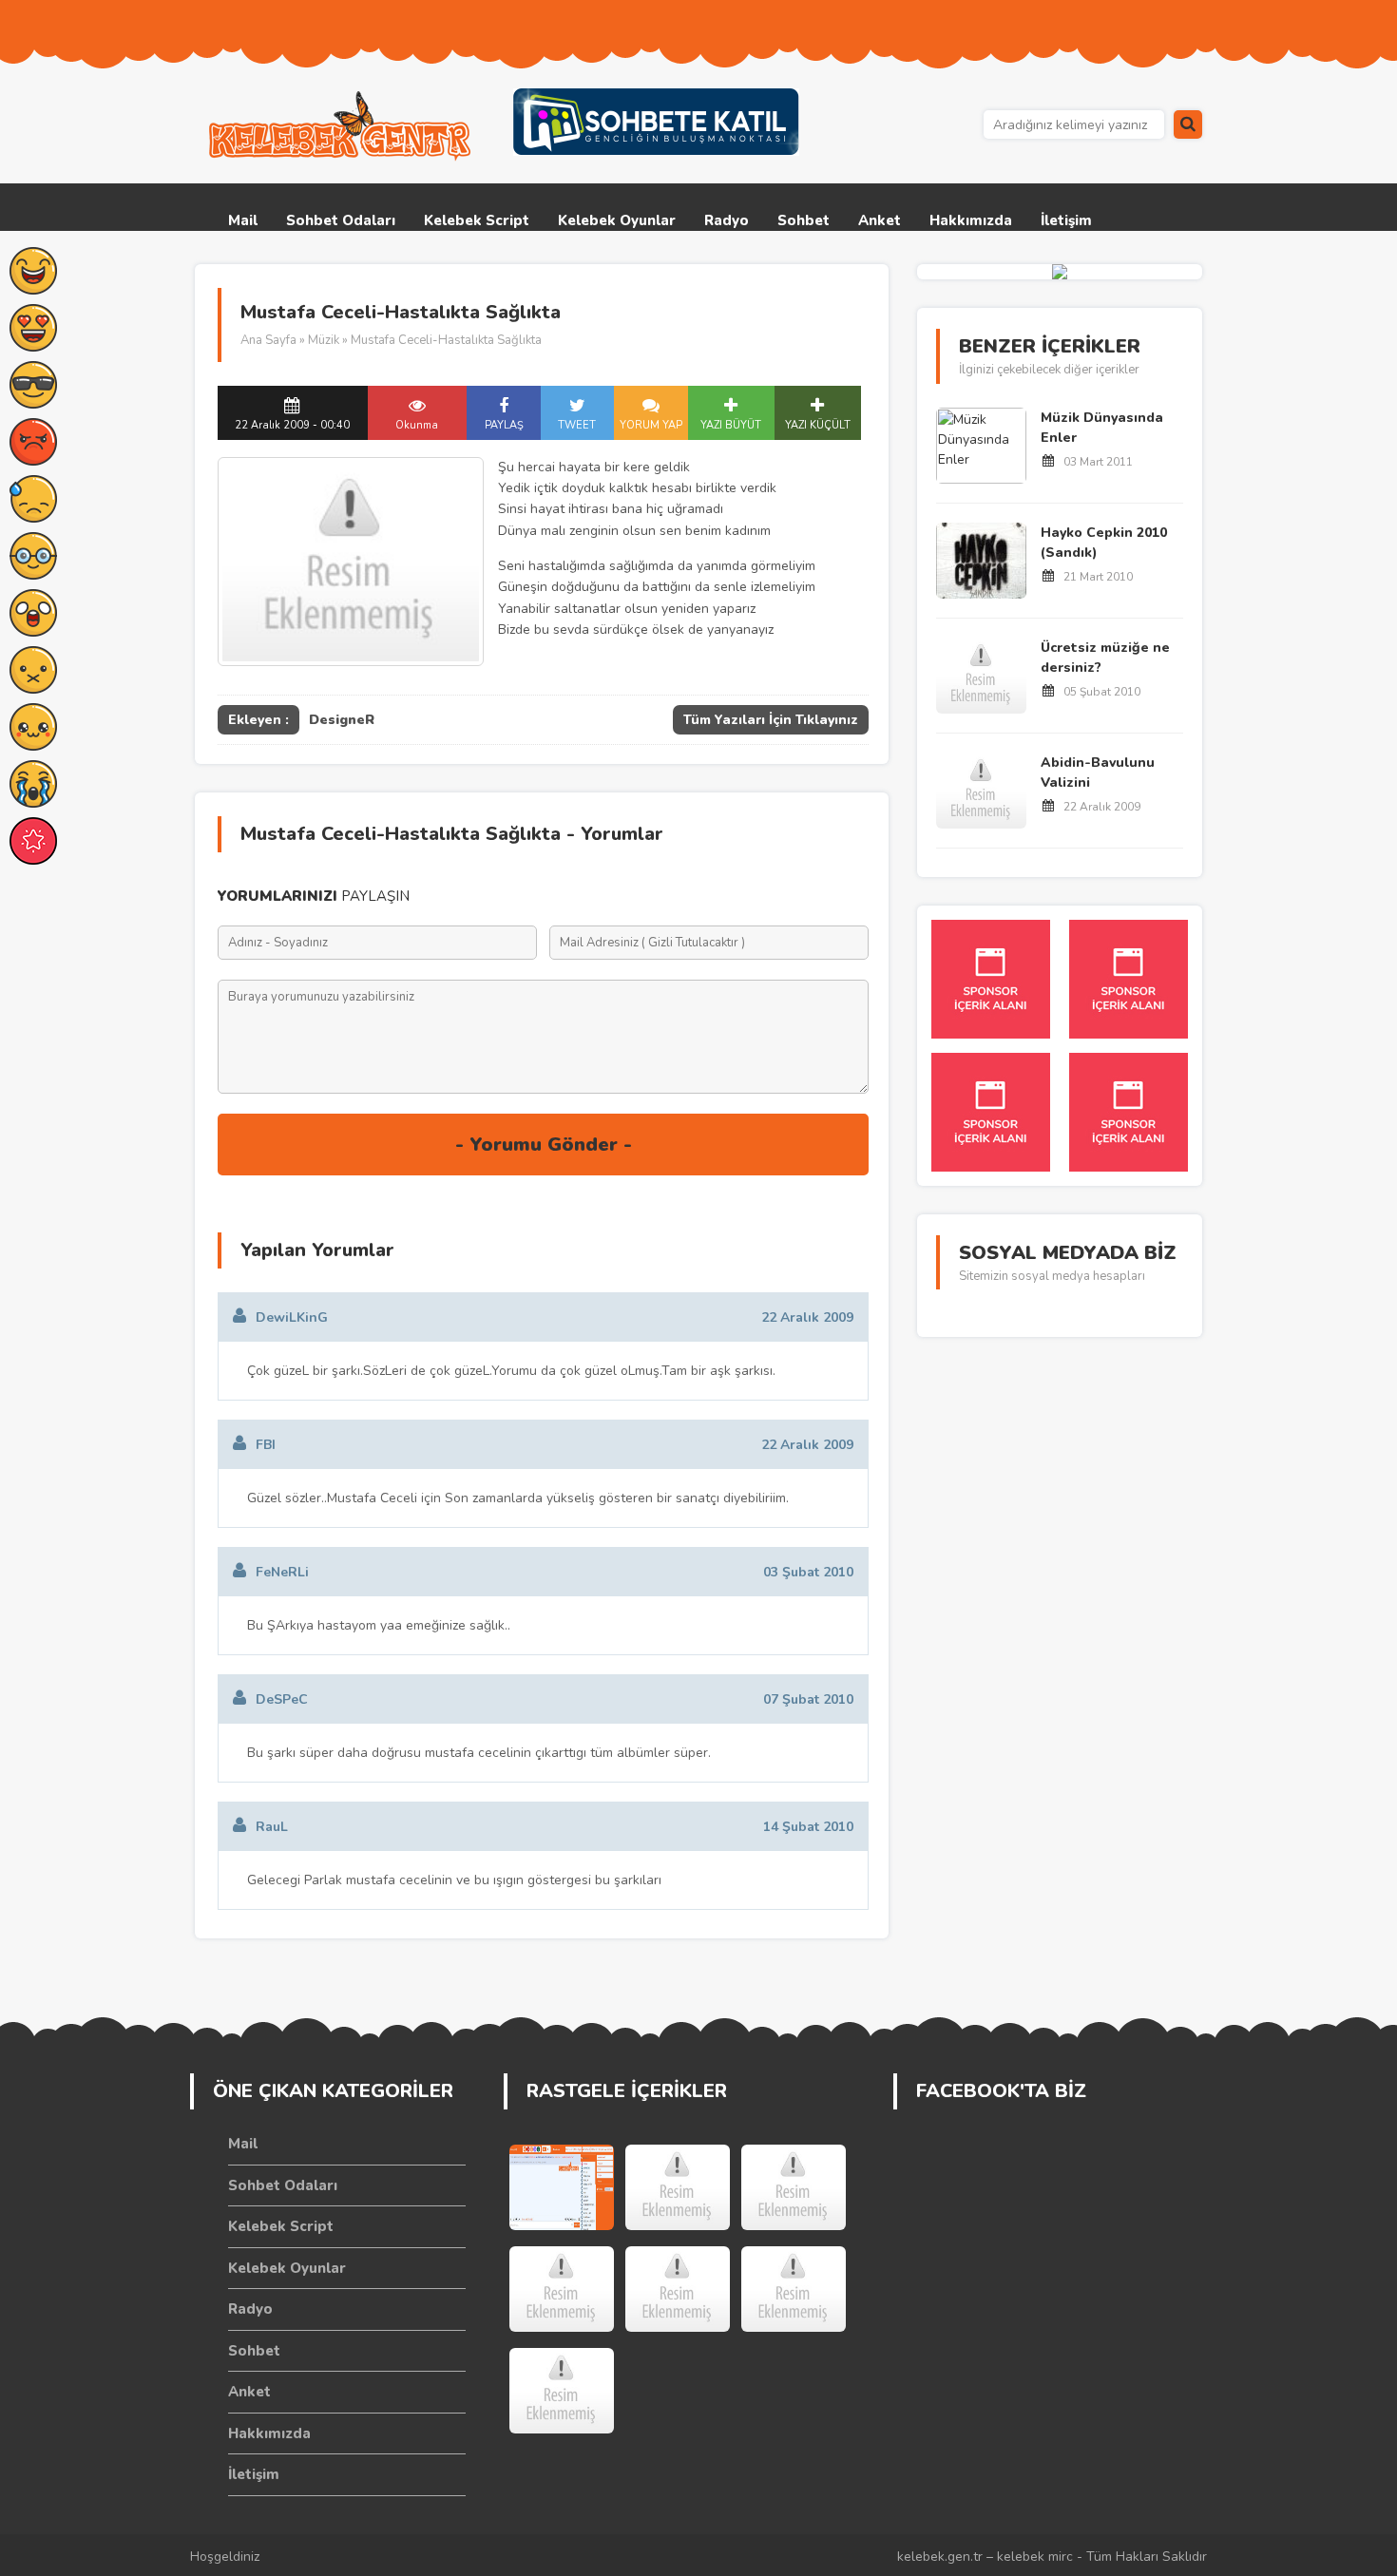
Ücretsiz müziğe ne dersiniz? (1105, 658)
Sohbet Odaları (341, 220)
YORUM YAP (651, 425)
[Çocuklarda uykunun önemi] (794, 2289)
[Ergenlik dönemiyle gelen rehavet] (794, 2187)
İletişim (1066, 220)
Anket (880, 220)
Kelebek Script (477, 220)
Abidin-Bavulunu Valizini (1098, 773)
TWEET (577, 425)
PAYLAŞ (504, 425)
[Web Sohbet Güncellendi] (562, 2187)
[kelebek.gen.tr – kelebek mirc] (342, 126)
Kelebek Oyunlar (617, 220)
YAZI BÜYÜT (731, 425)
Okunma (417, 425)
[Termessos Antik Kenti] (562, 2391)
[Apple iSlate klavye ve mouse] (678, 2289)
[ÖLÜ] (562, 2289)
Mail (243, 220)
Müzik (324, 340)
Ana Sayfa (268, 340)
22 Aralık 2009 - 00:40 (292, 425)
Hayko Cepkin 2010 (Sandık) (1104, 543)
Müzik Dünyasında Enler (1102, 428)
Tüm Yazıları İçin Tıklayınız (771, 720)
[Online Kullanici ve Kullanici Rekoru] (678, 2187)
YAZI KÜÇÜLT (818, 425)
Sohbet (804, 220)
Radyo (727, 220)
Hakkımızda (971, 220)
